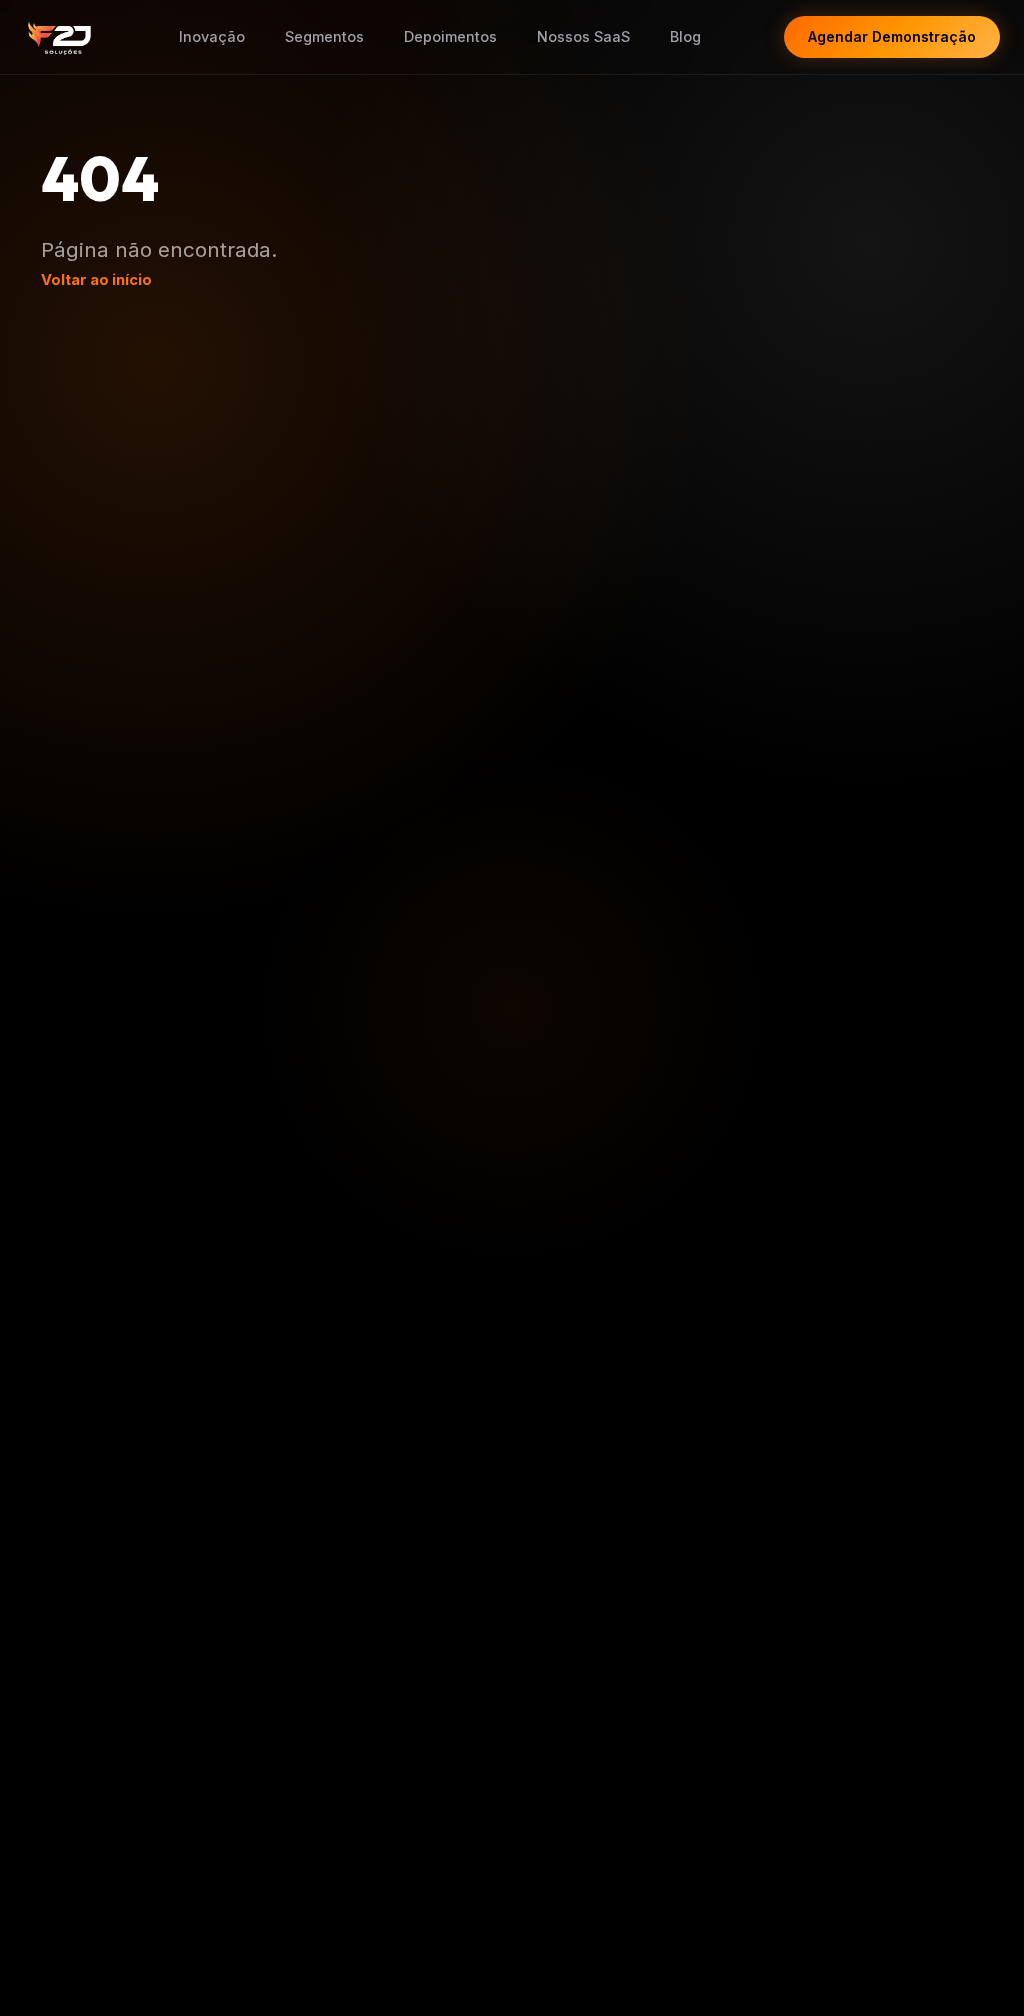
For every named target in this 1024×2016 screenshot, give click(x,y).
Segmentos (324, 36)
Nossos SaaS (583, 36)
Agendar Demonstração (892, 36)
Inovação (212, 36)
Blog (685, 36)
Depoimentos (450, 36)
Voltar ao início (96, 280)
